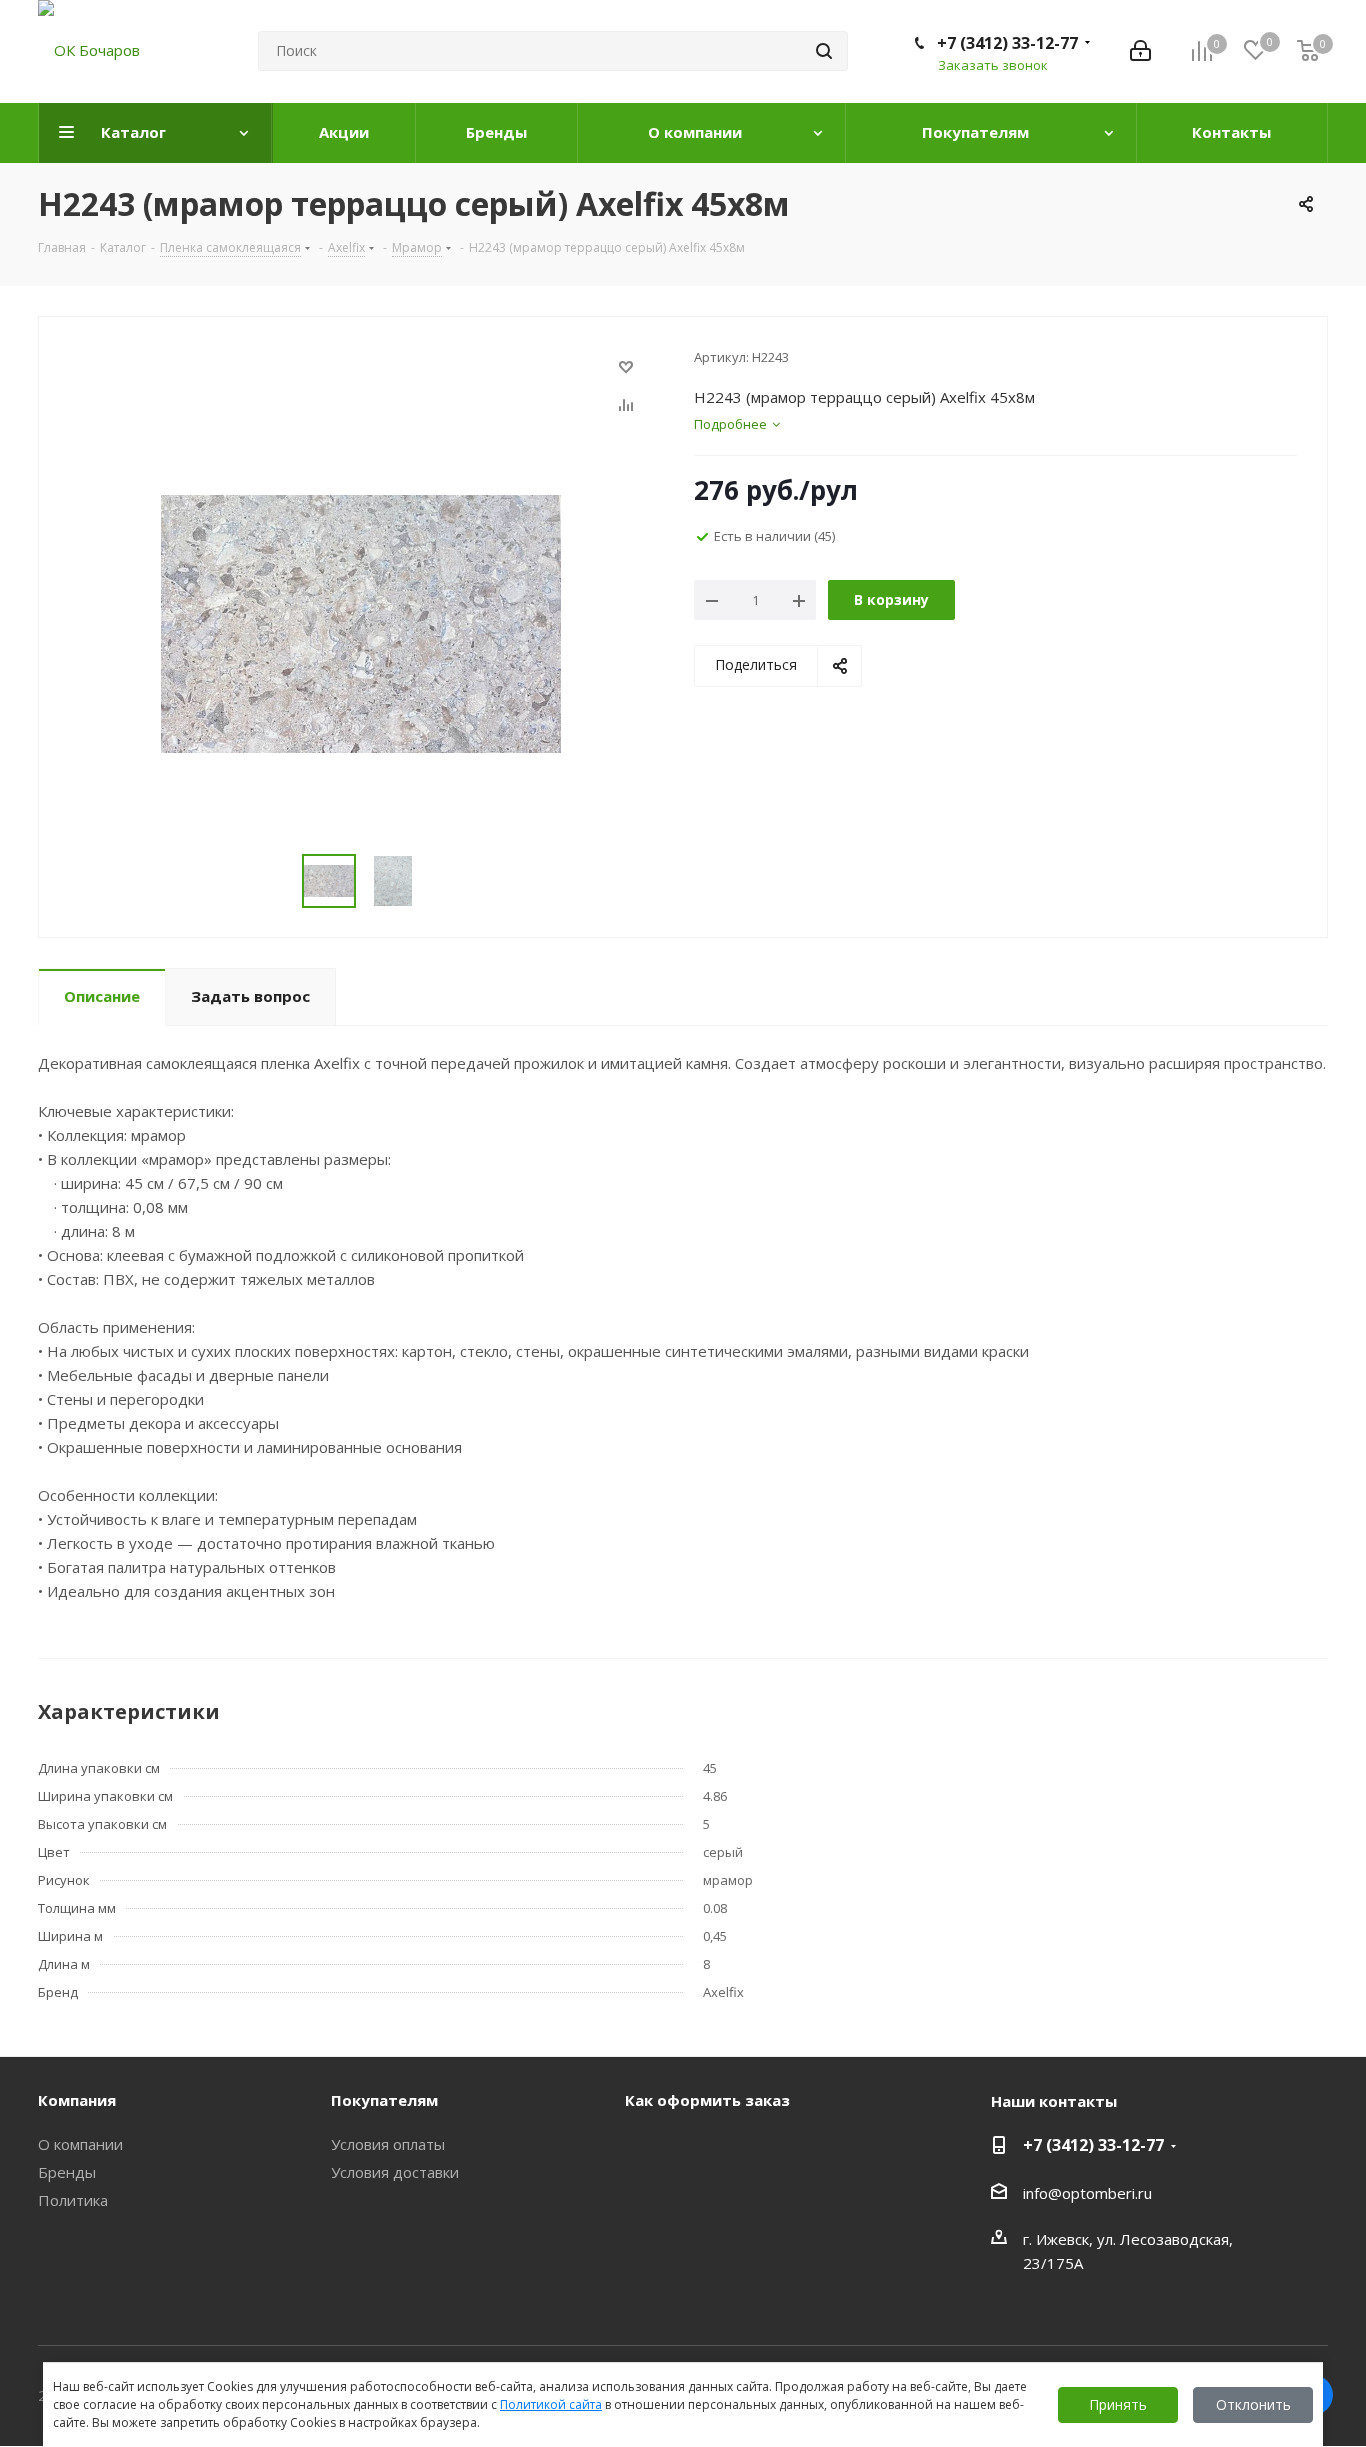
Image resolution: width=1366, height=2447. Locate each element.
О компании (80, 2144)
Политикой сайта (551, 2404)
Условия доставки (395, 2172)
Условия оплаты (388, 2144)
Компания (77, 2100)
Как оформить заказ (707, 2100)
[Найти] (824, 51)
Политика (73, 2200)
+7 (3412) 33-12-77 (1007, 43)
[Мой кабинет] (1140, 51)
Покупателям (384, 2100)
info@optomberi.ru (1087, 2193)
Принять (1118, 2404)
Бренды (67, 2172)
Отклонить (1253, 2404)
